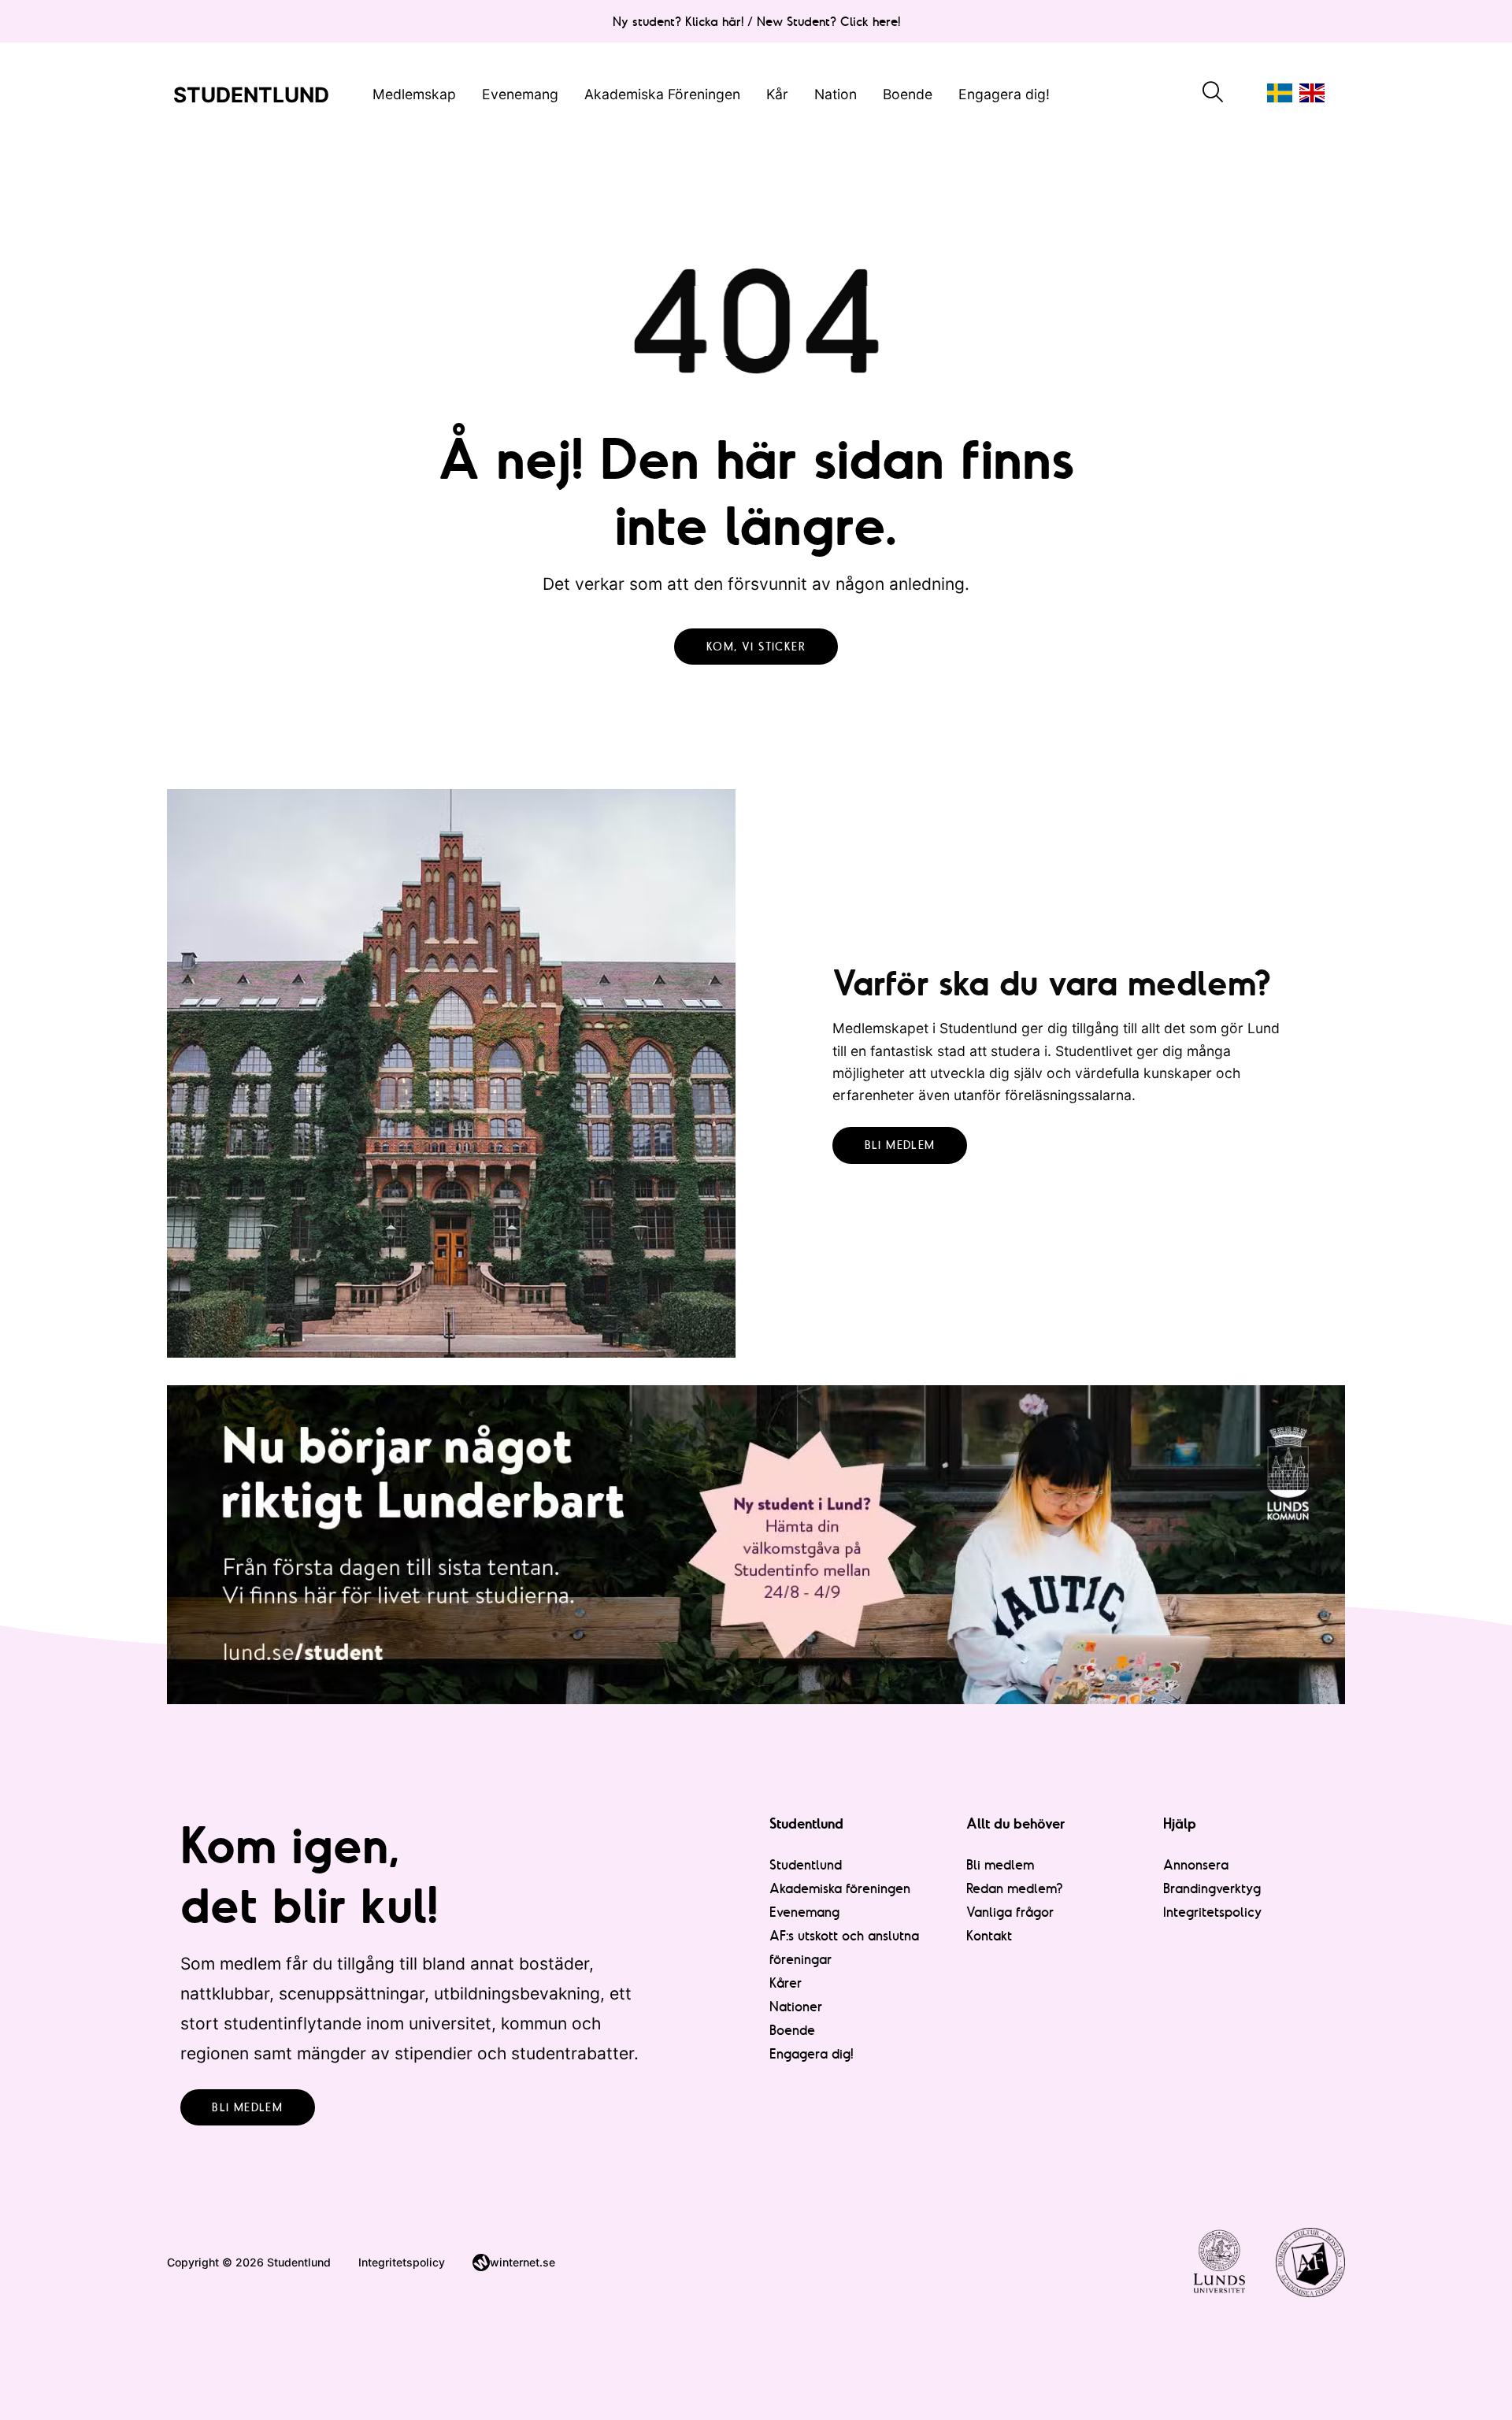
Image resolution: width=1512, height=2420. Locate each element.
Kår (777, 93)
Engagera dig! (1004, 93)
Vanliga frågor (1010, 1912)
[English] (1312, 93)
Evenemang (520, 93)
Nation (836, 93)
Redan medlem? (1015, 1888)
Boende (908, 93)
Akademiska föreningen (840, 1888)
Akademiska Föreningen (662, 93)
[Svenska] (1280, 93)
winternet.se (523, 2262)
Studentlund (806, 1864)
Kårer (786, 1983)
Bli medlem (900, 1145)
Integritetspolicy (1213, 1912)
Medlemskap (414, 93)
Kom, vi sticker (756, 647)
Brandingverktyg (1212, 1888)
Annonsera (1196, 1864)
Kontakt (989, 1935)
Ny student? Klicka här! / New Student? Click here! (756, 21)
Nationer (796, 2006)
